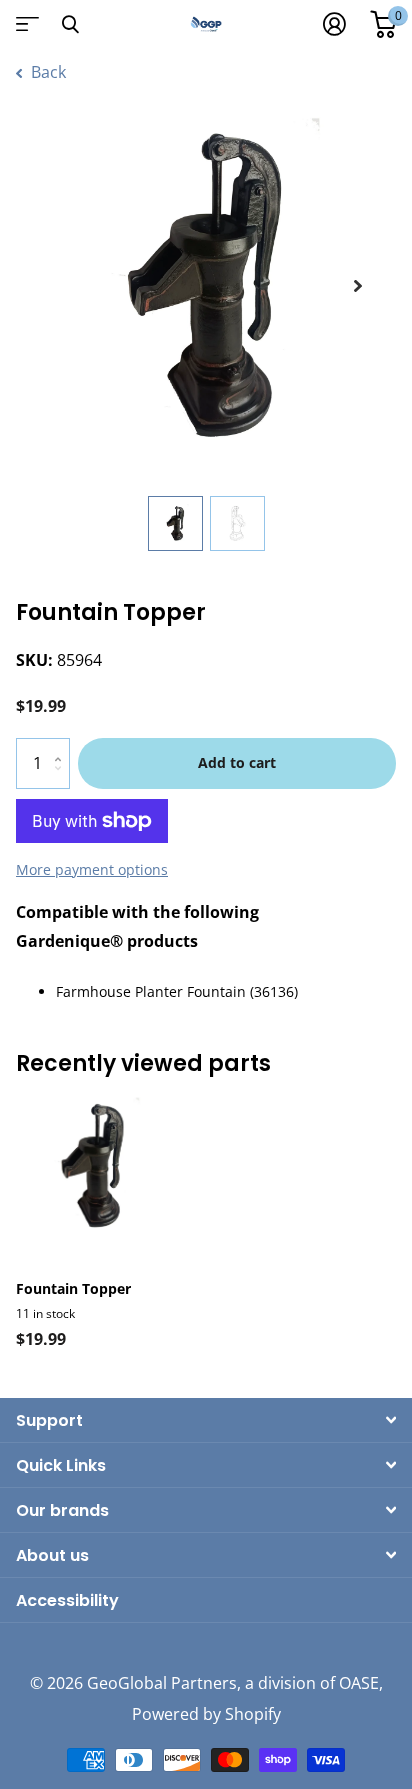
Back (46, 72)
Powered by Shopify (206, 1714)
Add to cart (237, 762)
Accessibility (67, 1600)
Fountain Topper (73, 1288)
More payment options (92, 869)
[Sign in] (334, 24)
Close (70, 24)
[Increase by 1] (62, 745)
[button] (358, 286)
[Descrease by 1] (62, 780)
